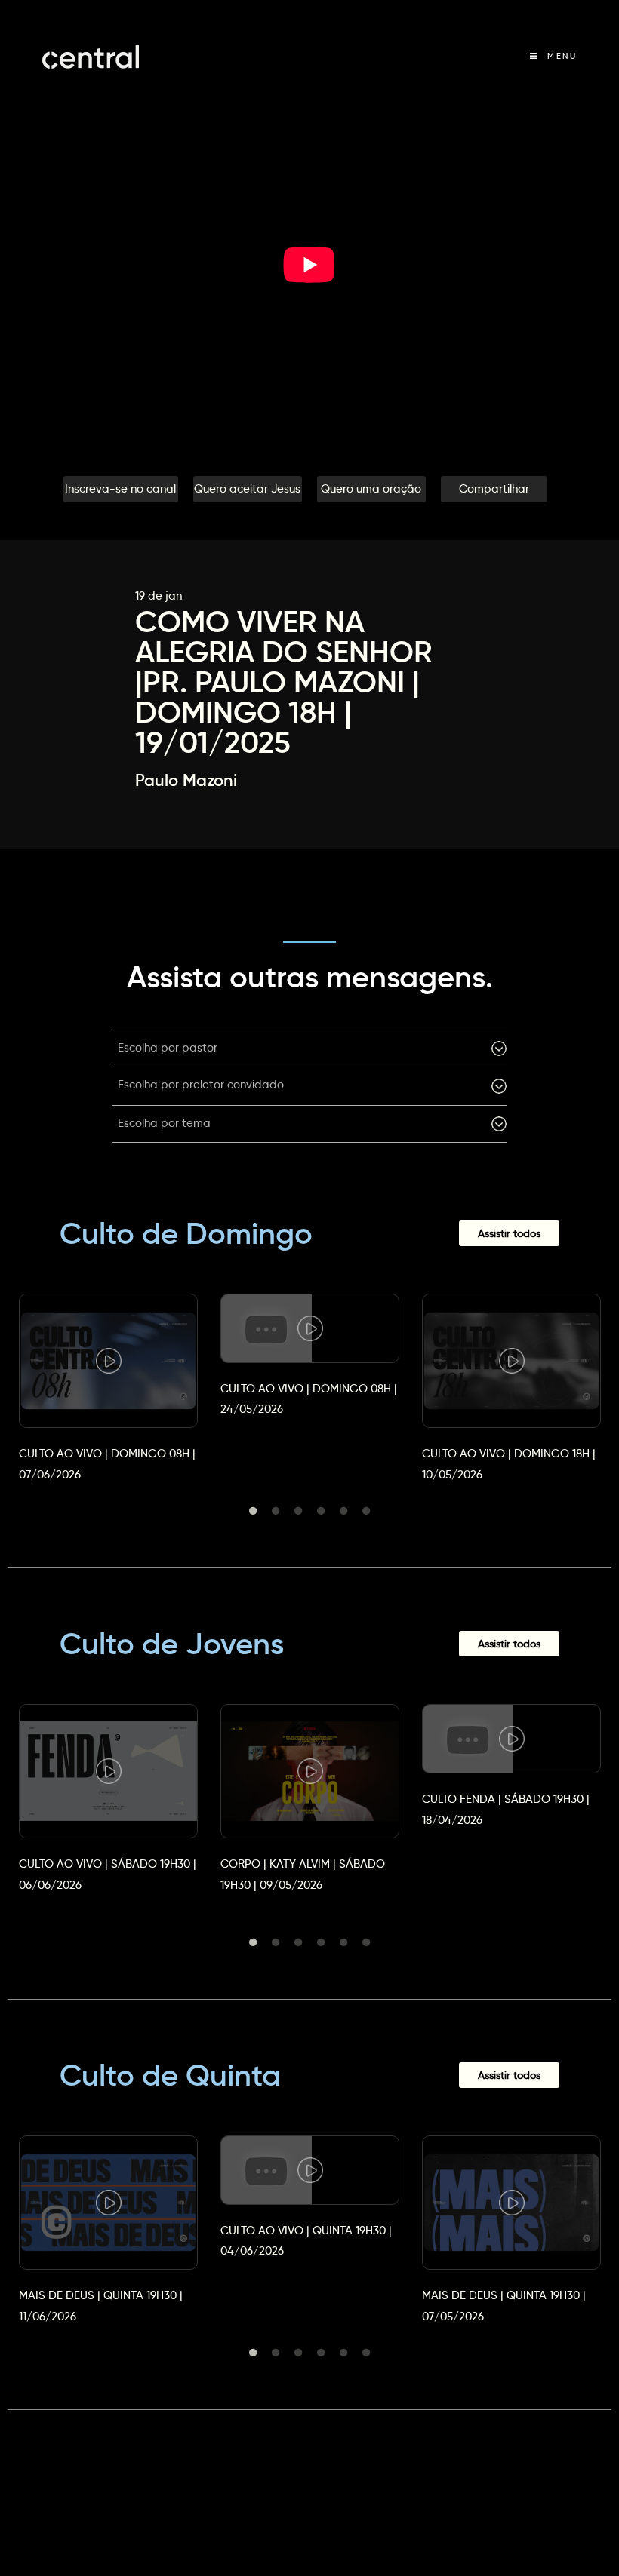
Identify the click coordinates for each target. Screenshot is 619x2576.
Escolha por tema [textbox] (164, 1123)
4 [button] (321, 1511)
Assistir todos (509, 1233)
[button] (121, 489)
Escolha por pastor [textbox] (168, 1047)
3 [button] (298, 1511)
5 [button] (343, 1511)
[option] (108, 1374)
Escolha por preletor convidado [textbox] (201, 1084)
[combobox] (309, 1049)
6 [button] (366, 1511)
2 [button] (276, 1511)
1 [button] (253, 1511)
